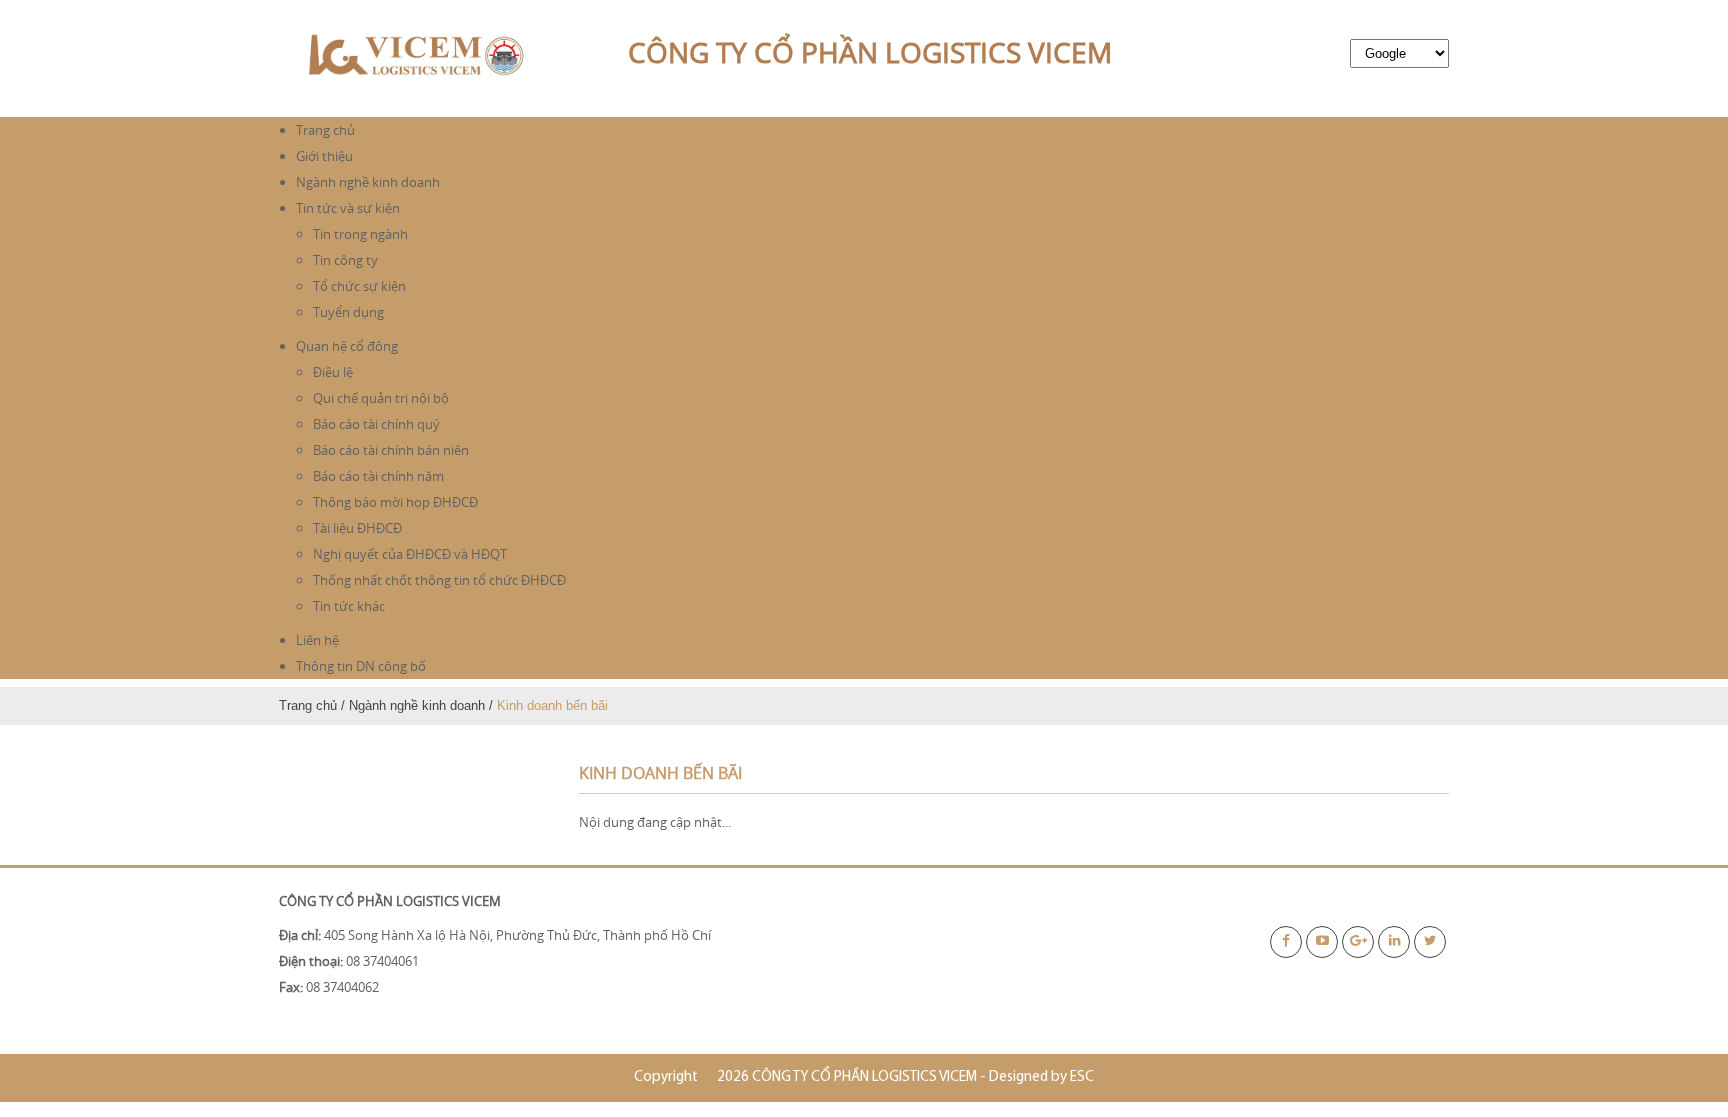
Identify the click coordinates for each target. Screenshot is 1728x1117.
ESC (1082, 1077)
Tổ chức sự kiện (359, 286)
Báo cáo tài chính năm (378, 476)
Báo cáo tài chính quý (376, 424)
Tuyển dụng (348, 312)
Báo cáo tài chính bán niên (391, 450)
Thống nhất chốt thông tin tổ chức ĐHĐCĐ (439, 580)
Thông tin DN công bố (361, 666)
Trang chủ (325, 130)
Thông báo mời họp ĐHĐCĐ (395, 502)
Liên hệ (317, 640)
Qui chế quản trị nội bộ (381, 398)
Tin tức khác (349, 606)
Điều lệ (333, 372)
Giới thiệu (324, 156)
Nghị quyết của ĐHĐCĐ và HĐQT (410, 554)
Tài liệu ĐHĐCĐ (357, 528)
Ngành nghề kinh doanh (368, 182)
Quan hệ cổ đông (347, 346)
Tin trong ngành (360, 234)
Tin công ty (345, 260)
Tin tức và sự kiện (348, 208)
